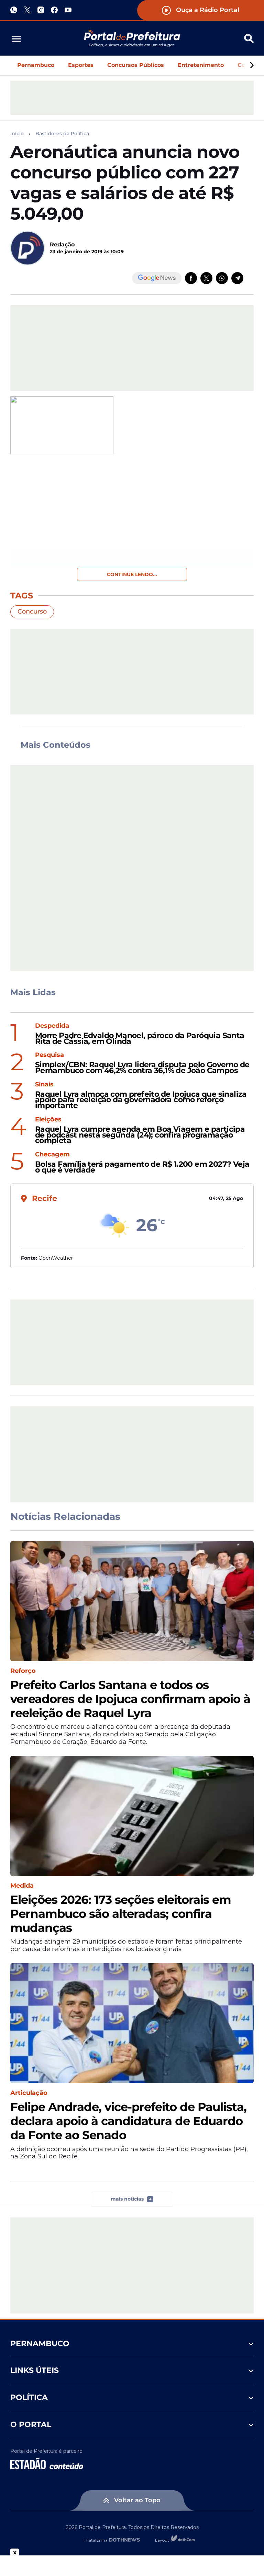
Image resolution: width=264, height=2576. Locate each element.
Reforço (23, 1671)
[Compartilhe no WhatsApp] (222, 278)
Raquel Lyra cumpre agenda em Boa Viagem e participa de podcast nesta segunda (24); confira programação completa (140, 1135)
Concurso (32, 611)
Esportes (81, 65)
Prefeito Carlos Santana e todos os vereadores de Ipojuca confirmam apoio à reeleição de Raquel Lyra (130, 1699)
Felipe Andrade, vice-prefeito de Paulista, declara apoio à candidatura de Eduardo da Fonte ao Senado (128, 2121)
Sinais (44, 1085)
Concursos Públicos (136, 65)
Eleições (48, 1120)
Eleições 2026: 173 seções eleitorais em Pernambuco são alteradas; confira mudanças (121, 1914)
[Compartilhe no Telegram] (237, 278)
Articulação (29, 2093)
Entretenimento (201, 65)
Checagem (52, 1155)
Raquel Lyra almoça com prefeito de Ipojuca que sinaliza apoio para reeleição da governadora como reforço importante (141, 1100)
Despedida (52, 1026)
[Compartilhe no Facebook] (191, 278)
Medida (22, 1886)
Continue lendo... (132, 574)
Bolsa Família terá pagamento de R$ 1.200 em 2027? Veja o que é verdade (142, 1167)
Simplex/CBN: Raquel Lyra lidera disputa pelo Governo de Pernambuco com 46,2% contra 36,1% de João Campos (142, 1068)
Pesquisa (49, 1055)
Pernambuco (36, 65)
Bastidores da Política (62, 134)
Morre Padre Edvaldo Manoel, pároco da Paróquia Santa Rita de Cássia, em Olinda (140, 1039)
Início (17, 134)
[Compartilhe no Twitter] (206, 278)
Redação (62, 244)
